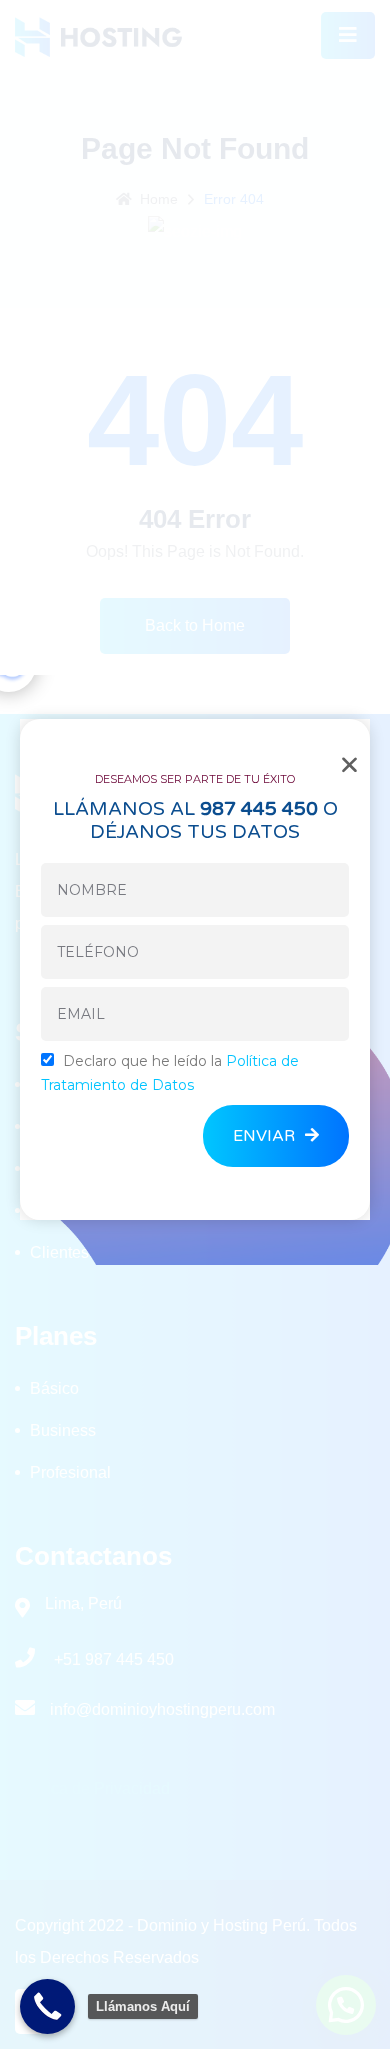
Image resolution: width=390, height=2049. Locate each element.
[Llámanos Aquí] (47, 2006)
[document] (195, 1024)
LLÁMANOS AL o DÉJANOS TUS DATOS (195, 820)
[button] (349, 764)
